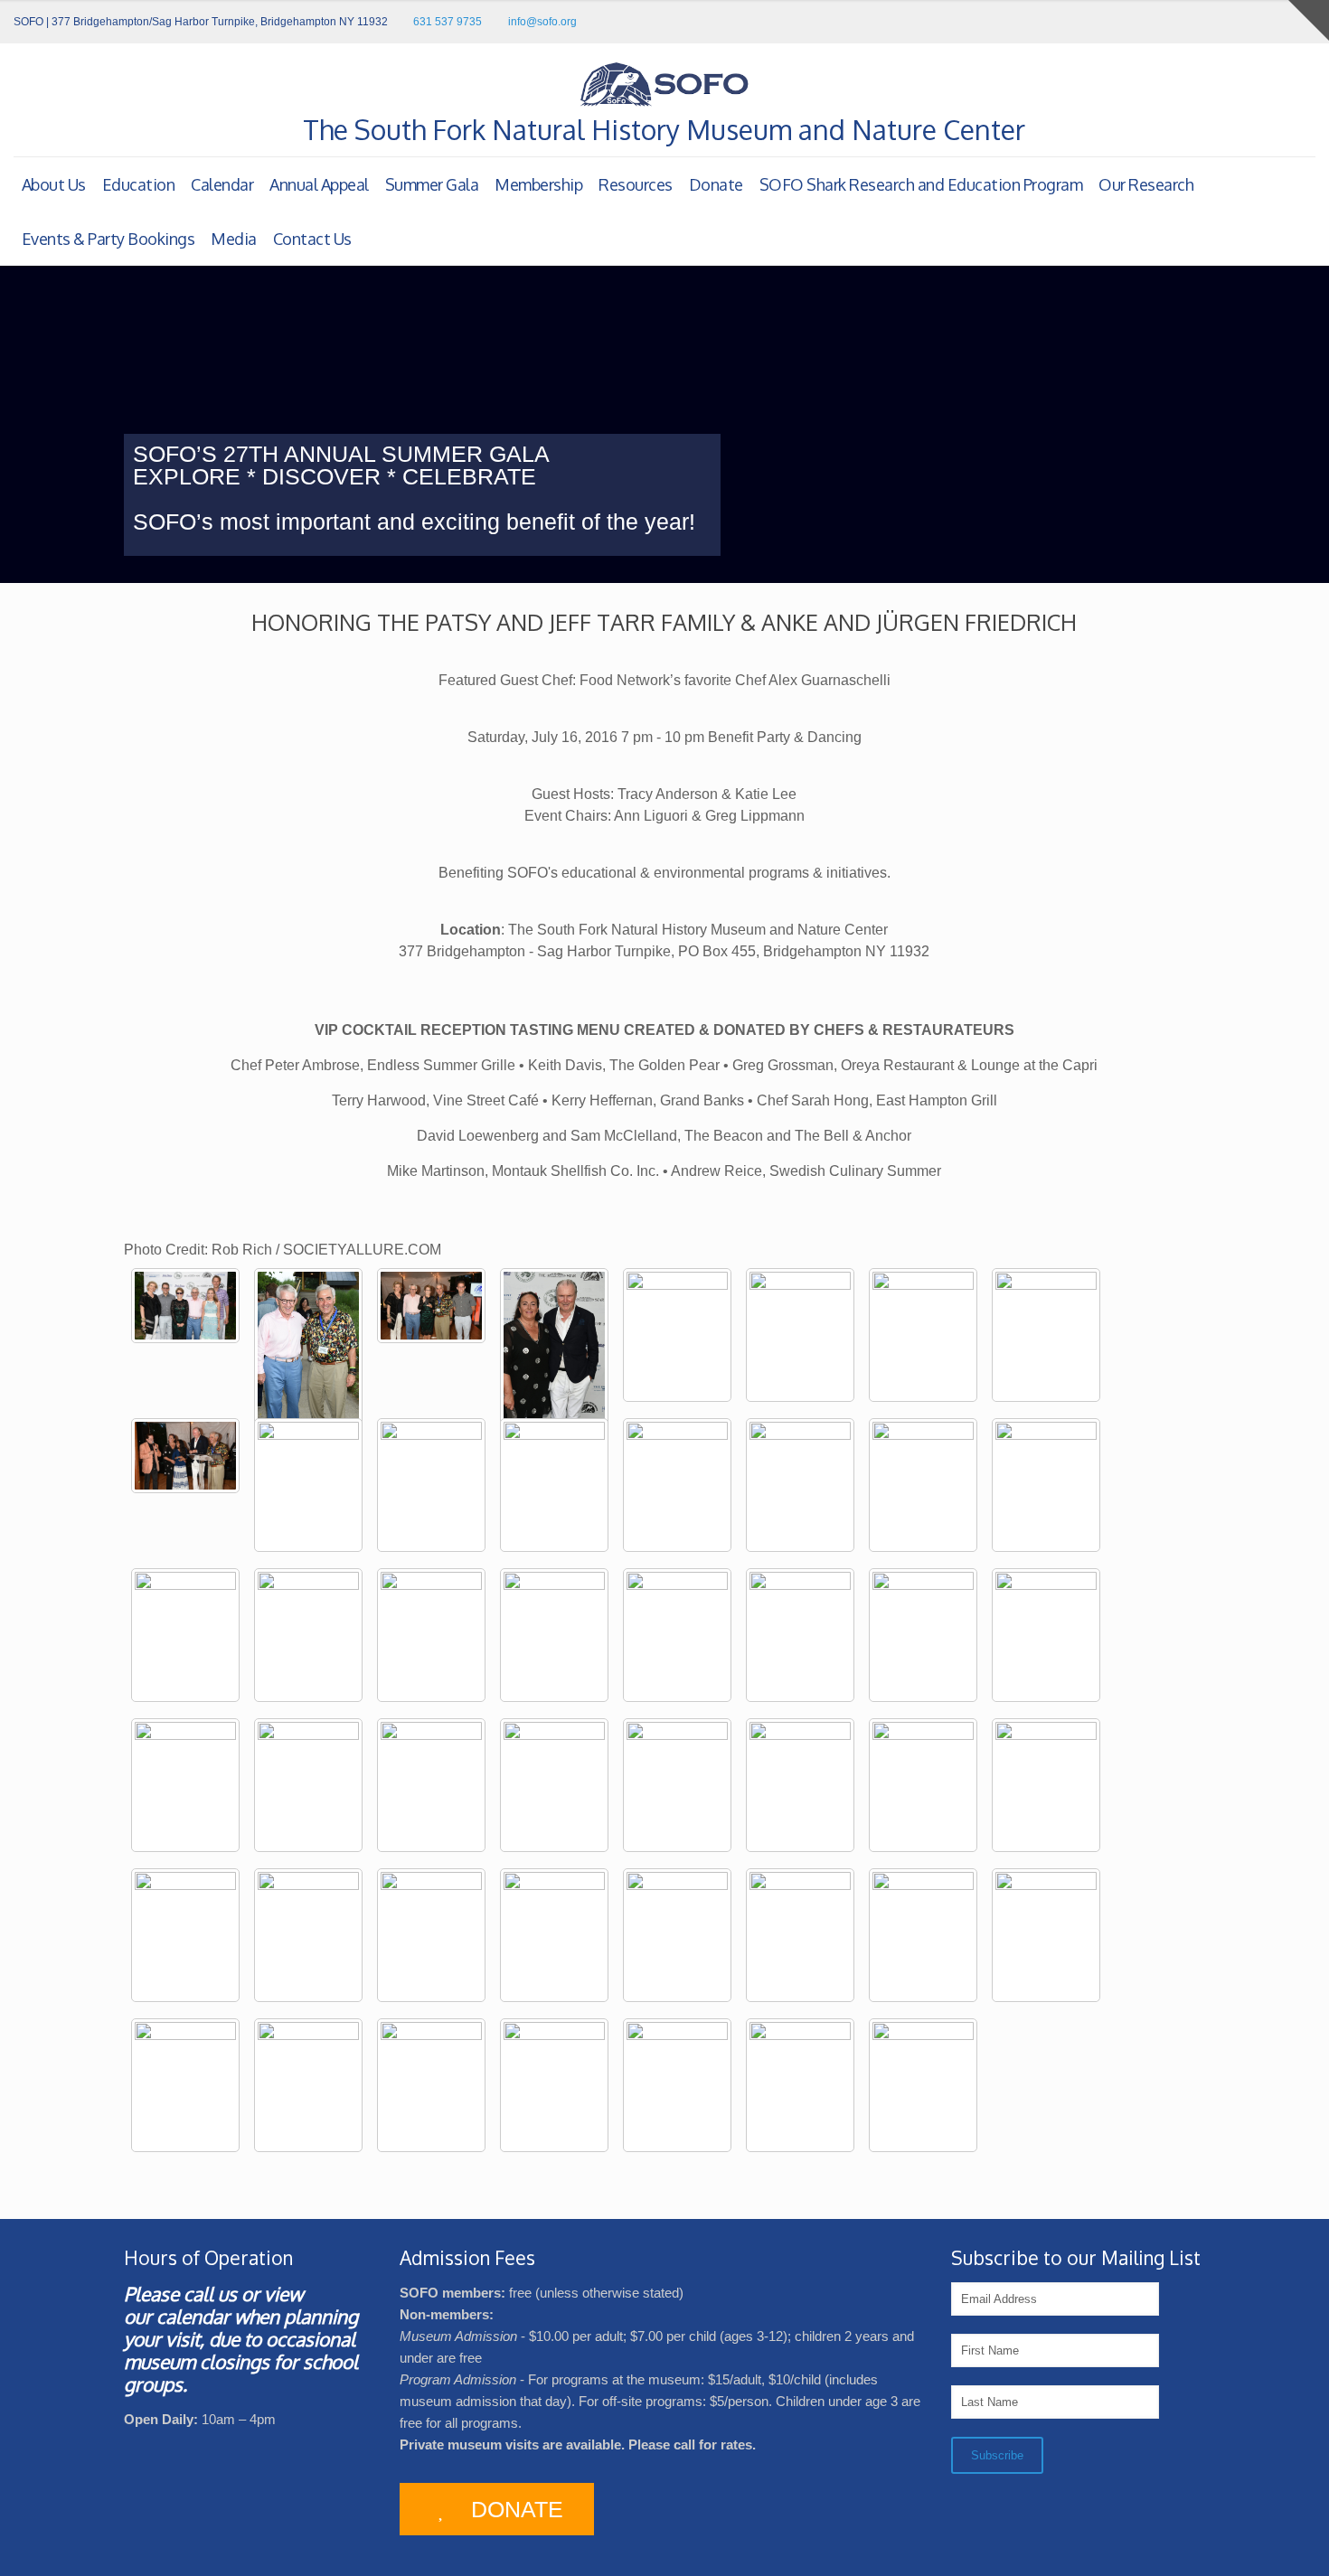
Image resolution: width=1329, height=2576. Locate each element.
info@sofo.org (542, 22)
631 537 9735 (448, 22)
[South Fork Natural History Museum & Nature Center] (664, 84)
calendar (193, 2316)
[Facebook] (1257, 21)
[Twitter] (1282, 21)
